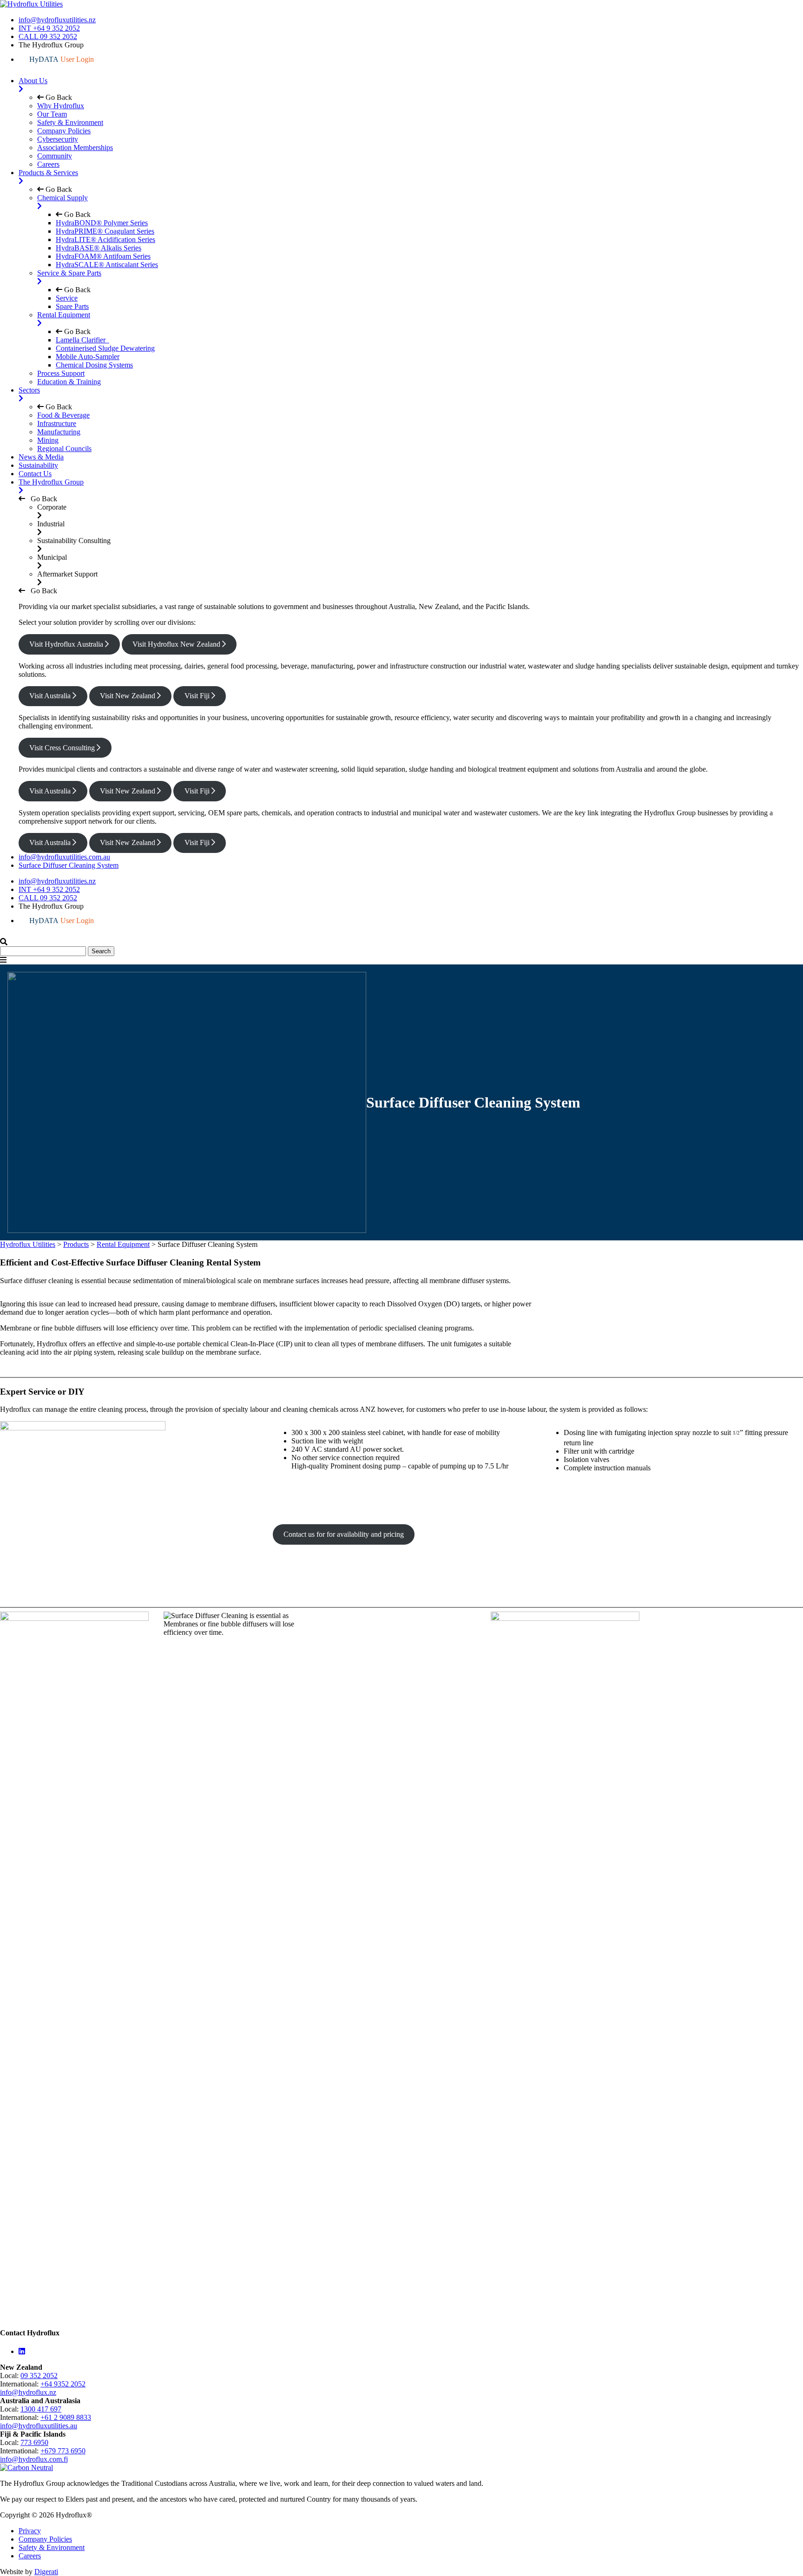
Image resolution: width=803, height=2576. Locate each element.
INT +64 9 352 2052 (49, 28)
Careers (30, 2556)
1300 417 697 (41, 2409)
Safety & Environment (52, 2547)
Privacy (30, 2531)
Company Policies (45, 2539)
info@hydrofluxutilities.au (39, 2426)
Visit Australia (51, 696)
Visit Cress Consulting (63, 748)
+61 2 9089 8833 (66, 2417)
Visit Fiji (198, 696)
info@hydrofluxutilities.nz (57, 20)
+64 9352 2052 (63, 2384)
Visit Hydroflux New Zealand (177, 644)
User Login (62, 59)
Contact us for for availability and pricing (344, 1534)
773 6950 (34, 2442)
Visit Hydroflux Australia (67, 644)
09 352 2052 (39, 2376)
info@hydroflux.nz (28, 2392)
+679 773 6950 (63, 2451)
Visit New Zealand (128, 696)
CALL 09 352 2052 (48, 36)
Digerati (46, 2572)
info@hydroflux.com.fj (34, 2459)
